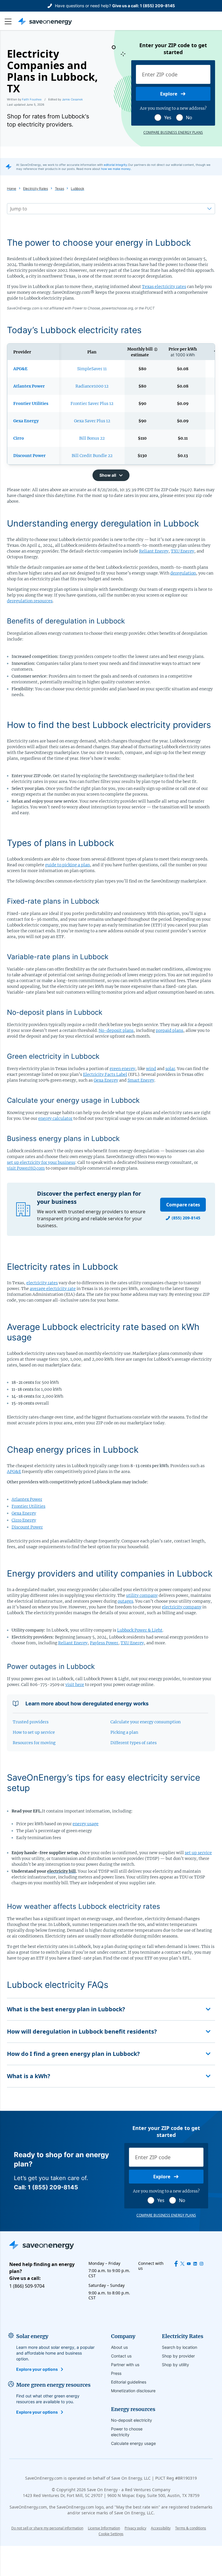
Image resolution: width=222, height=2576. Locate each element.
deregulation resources (30, 601)
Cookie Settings (111, 2534)
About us (119, 2347)
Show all (108, 475)
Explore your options (37, 2369)
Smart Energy (141, 1080)
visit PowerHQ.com (26, 1168)
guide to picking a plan (67, 865)
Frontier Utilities (28, 1506)
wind (151, 1069)
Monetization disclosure (133, 2391)
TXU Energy (183, 551)
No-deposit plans (116, 1030)
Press (116, 2373)
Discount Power (27, 1527)
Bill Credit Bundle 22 (92, 456)
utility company (142, 1595)
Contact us (121, 2356)
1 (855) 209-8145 (157, 6)
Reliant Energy (154, 551)
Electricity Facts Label (105, 1074)
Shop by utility (175, 2365)
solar (170, 1069)
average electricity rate (53, 1289)
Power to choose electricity (127, 2432)
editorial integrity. (116, 165)
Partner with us (125, 2365)
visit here (75, 1685)
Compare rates (183, 1205)
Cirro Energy (24, 1520)
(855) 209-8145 (186, 1218)
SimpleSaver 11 (92, 369)
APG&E (14, 1472)
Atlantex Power (27, 1499)
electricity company (182, 1607)
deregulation (183, 573)
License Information (104, 2528)
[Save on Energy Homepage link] (45, 21)
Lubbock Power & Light (140, 1630)
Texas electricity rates (164, 287)
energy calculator (55, 1118)
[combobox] (11, 209)
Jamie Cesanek (72, 99)
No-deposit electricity (132, 2420)
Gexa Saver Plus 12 (92, 421)
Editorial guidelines (129, 2382)
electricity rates (42, 1283)
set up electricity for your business (41, 1162)
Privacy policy (135, 2528)
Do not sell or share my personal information (47, 2528)
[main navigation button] (11, 21)
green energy (122, 1069)
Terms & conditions (191, 2528)
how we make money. (116, 169)
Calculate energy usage (133, 2443)
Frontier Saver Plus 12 (92, 403)
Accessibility (161, 2528)
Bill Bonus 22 (92, 438)
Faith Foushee (32, 99)
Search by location (180, 2347)
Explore (169, 94)
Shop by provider (178, 2356)
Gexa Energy (106, 1080)
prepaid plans (170, 1030)
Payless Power (104, 1643)
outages (125, 1601)
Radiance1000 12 (92, 386)
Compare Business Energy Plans (173, 133)
